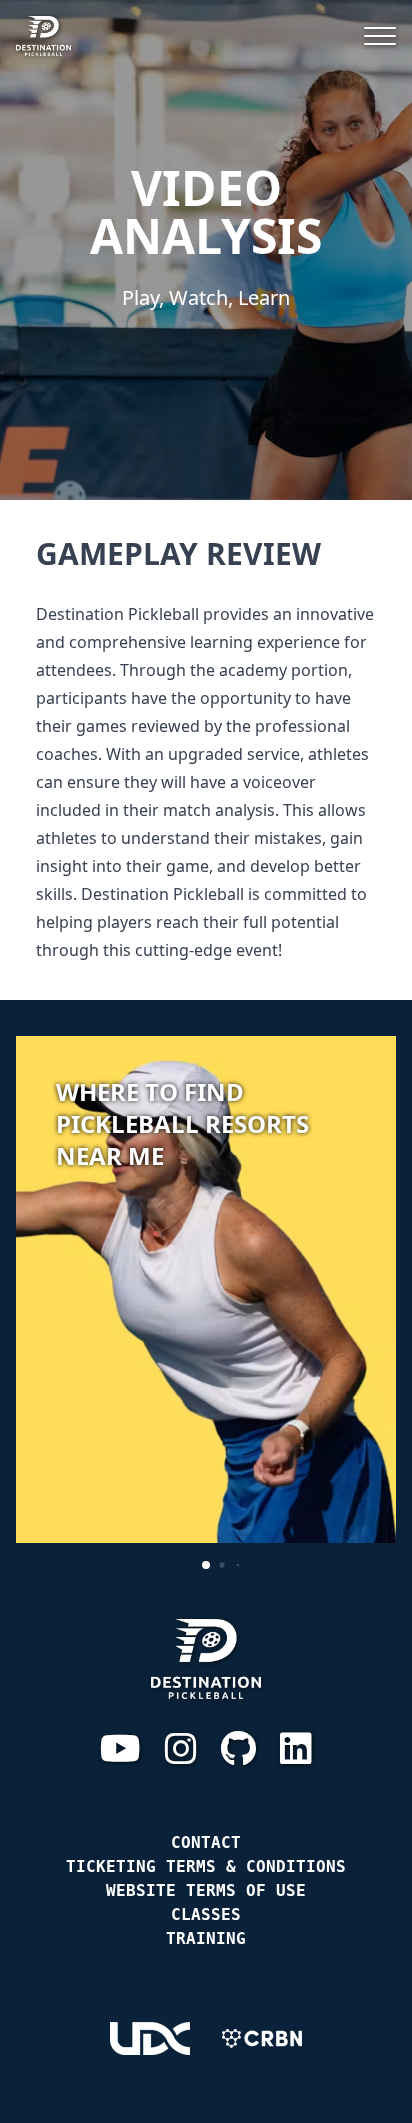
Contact (206, 1842)
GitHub (238, 1749)
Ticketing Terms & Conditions (206, 1866)
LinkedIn (296, 1749)
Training (206, 1938)
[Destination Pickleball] (52, 36)
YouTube (120, 1749)
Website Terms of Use (206, 1890)
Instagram (181, 1749)
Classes (206, 1914)
